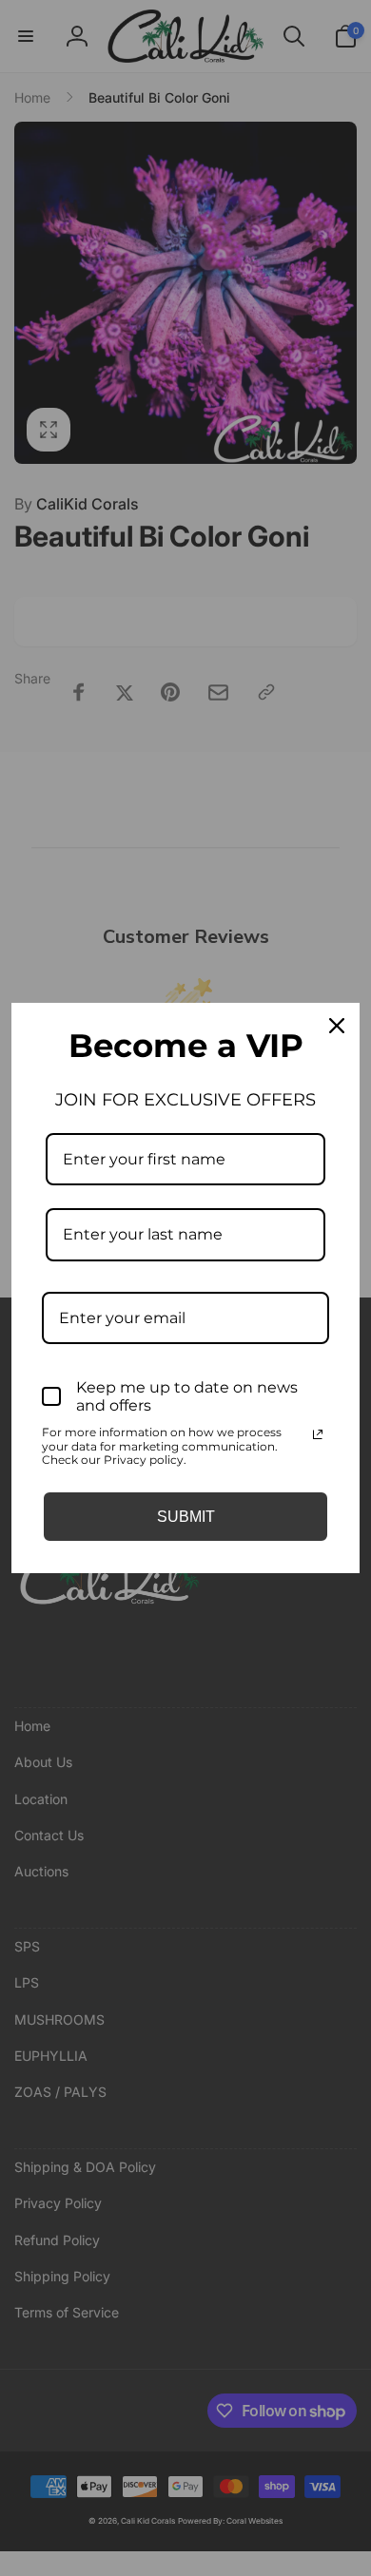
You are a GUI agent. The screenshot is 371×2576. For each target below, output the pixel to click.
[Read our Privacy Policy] (318, 1434)
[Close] (337, 1026)
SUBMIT (186, 1517)
